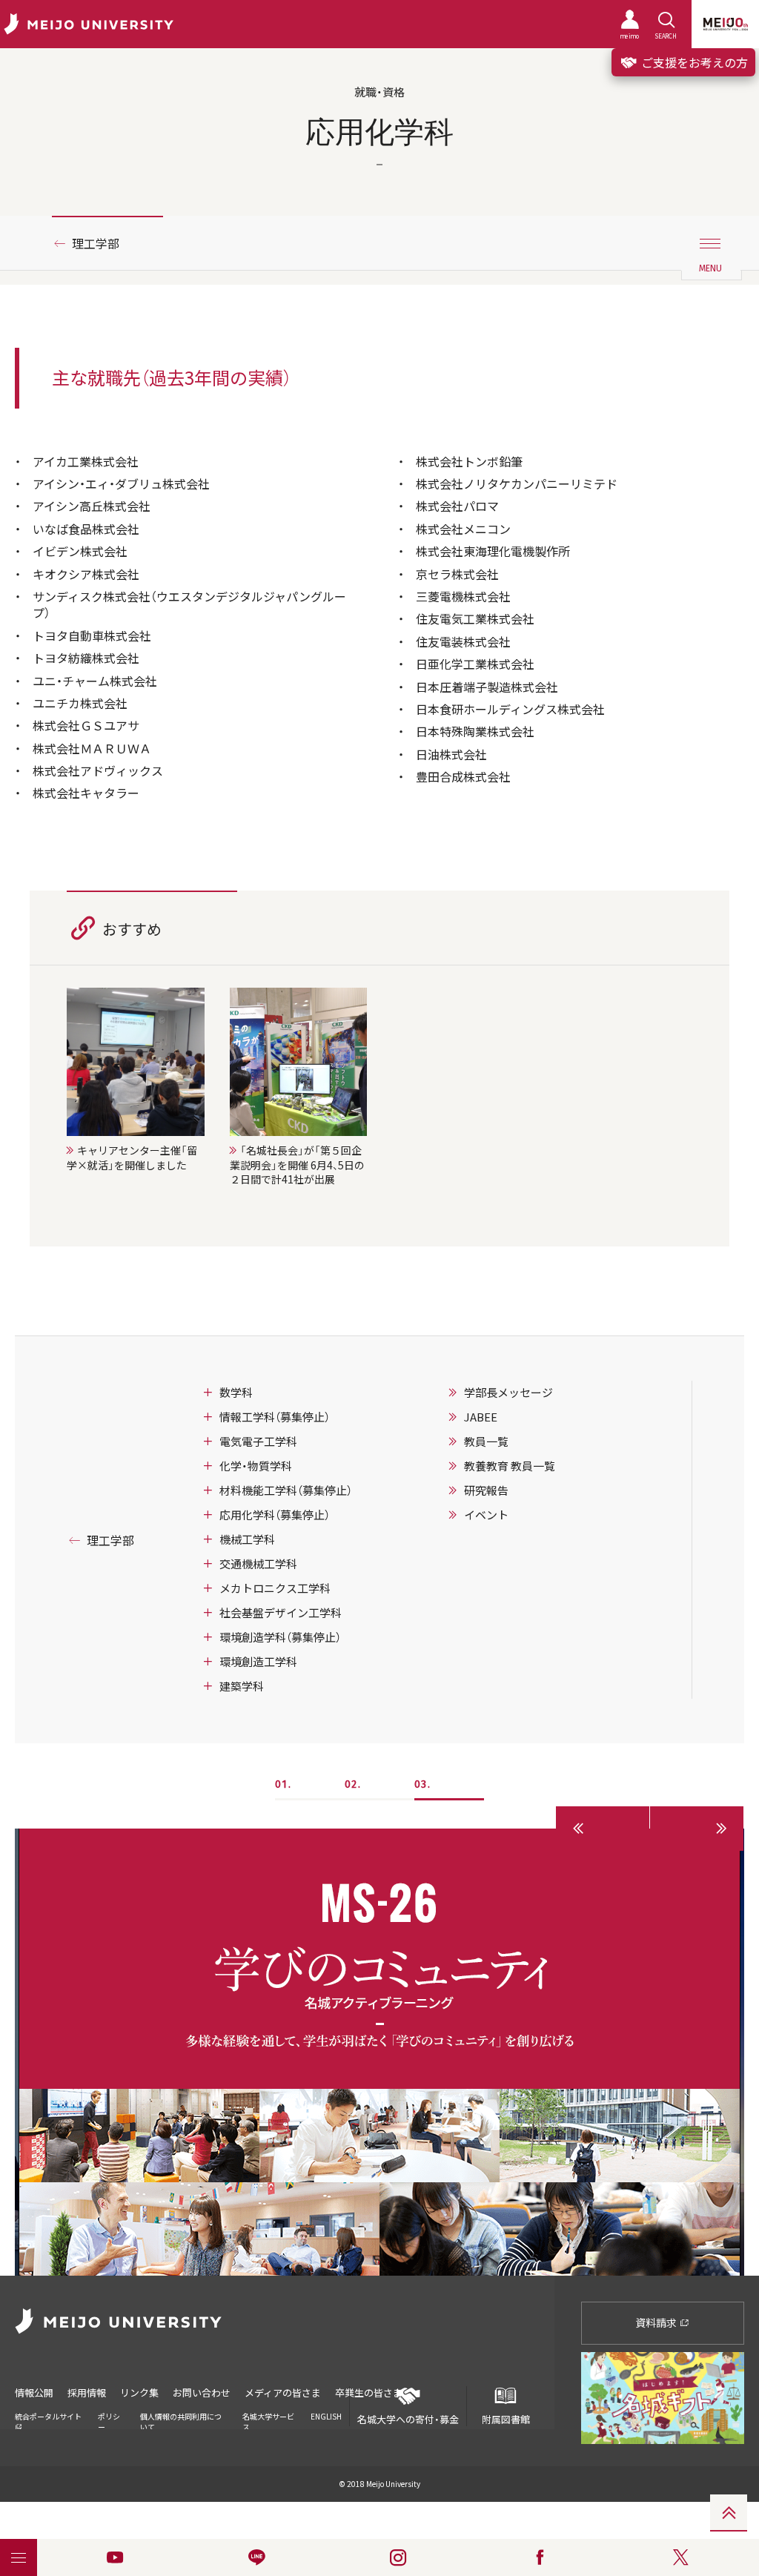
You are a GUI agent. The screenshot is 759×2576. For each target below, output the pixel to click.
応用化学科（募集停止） (275, 1515)
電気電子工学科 (258, 1441)
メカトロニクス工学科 (275, 1588)
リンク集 (139, 2392)
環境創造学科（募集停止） (280, 1637)
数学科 (236, 1393)
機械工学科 (247, 1539)
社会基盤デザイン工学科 (281, 1613)
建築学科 (242, 1686)
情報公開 (34, 2392)
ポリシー (109, 2421)
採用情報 (87, 2392)
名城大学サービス (268, 2421)
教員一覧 (486, 1441)
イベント (486, 1515)
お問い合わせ (202, 2392)
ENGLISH (326, 2416)
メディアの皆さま (283, 2392)
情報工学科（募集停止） (275, 1417)
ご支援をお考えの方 (693, 62)
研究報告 (486, 1490)
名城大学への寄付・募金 (408, 2419)
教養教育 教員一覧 (510, 1466)
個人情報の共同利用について (181, 2421)
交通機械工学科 (258, 1564)
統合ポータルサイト (48, 2416)
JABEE (481, 1417)
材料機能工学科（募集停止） (286, 1490)
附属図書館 (506, 2419)
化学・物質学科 (256, 1466)
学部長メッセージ (508, 1393)
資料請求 (657, 2322)
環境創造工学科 (258, 1662)
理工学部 (96, 243)
